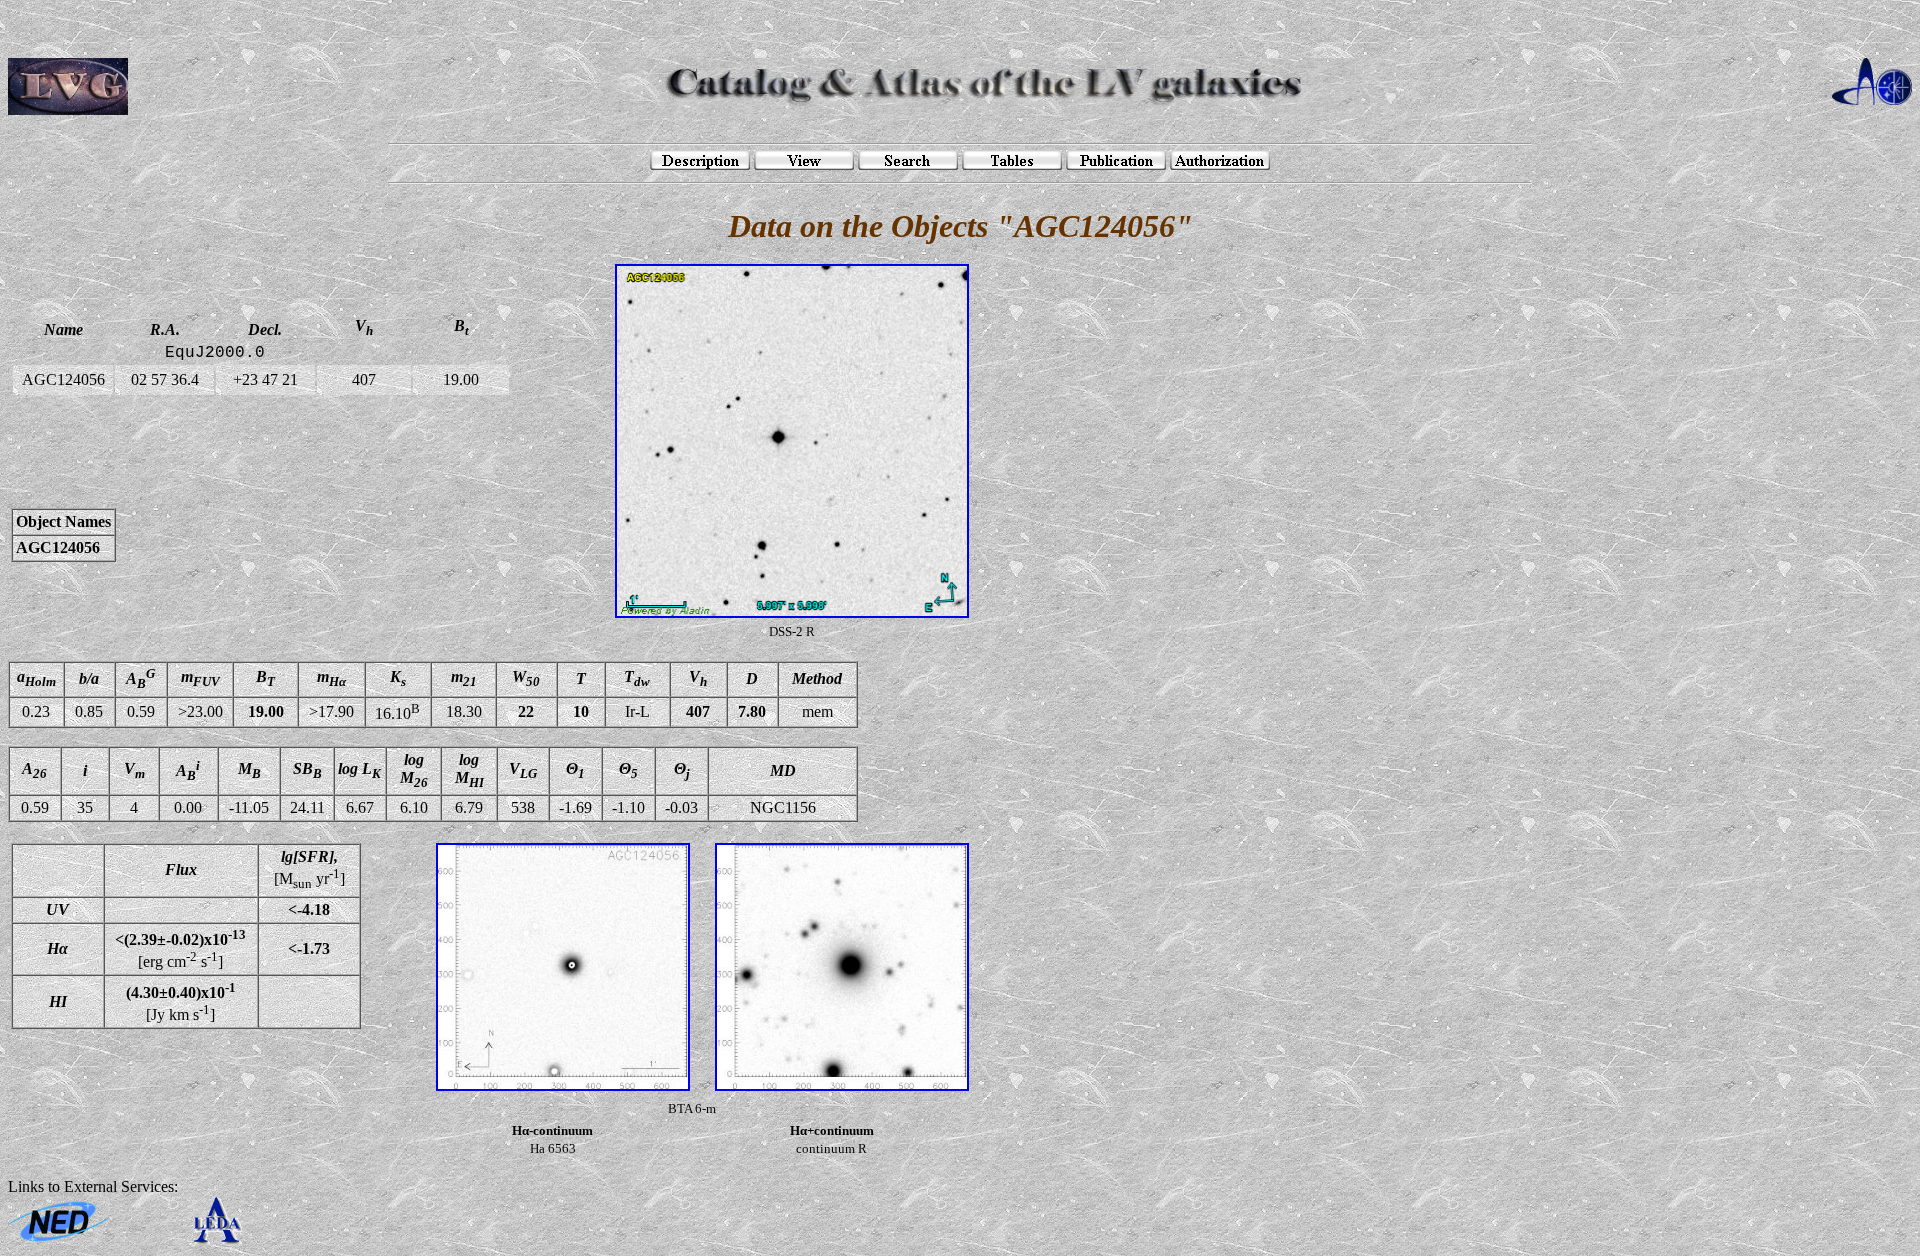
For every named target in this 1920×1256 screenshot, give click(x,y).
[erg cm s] (180, 949)
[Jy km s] (181, 1001)
